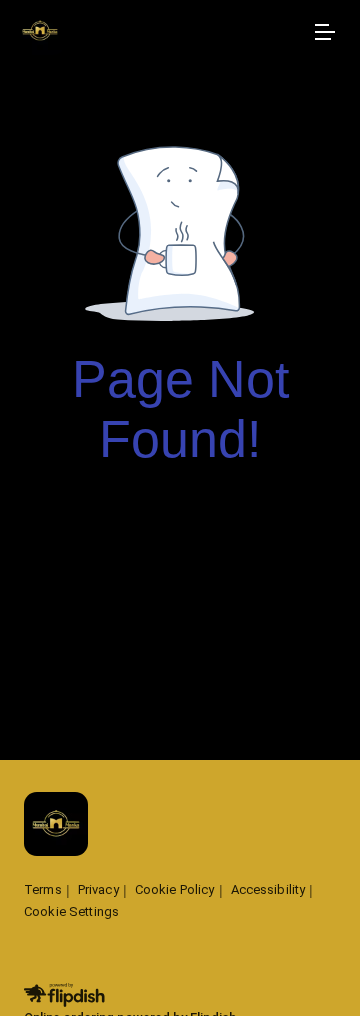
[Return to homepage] (56, 825)
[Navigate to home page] (160, 32)
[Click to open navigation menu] (324, 32)
